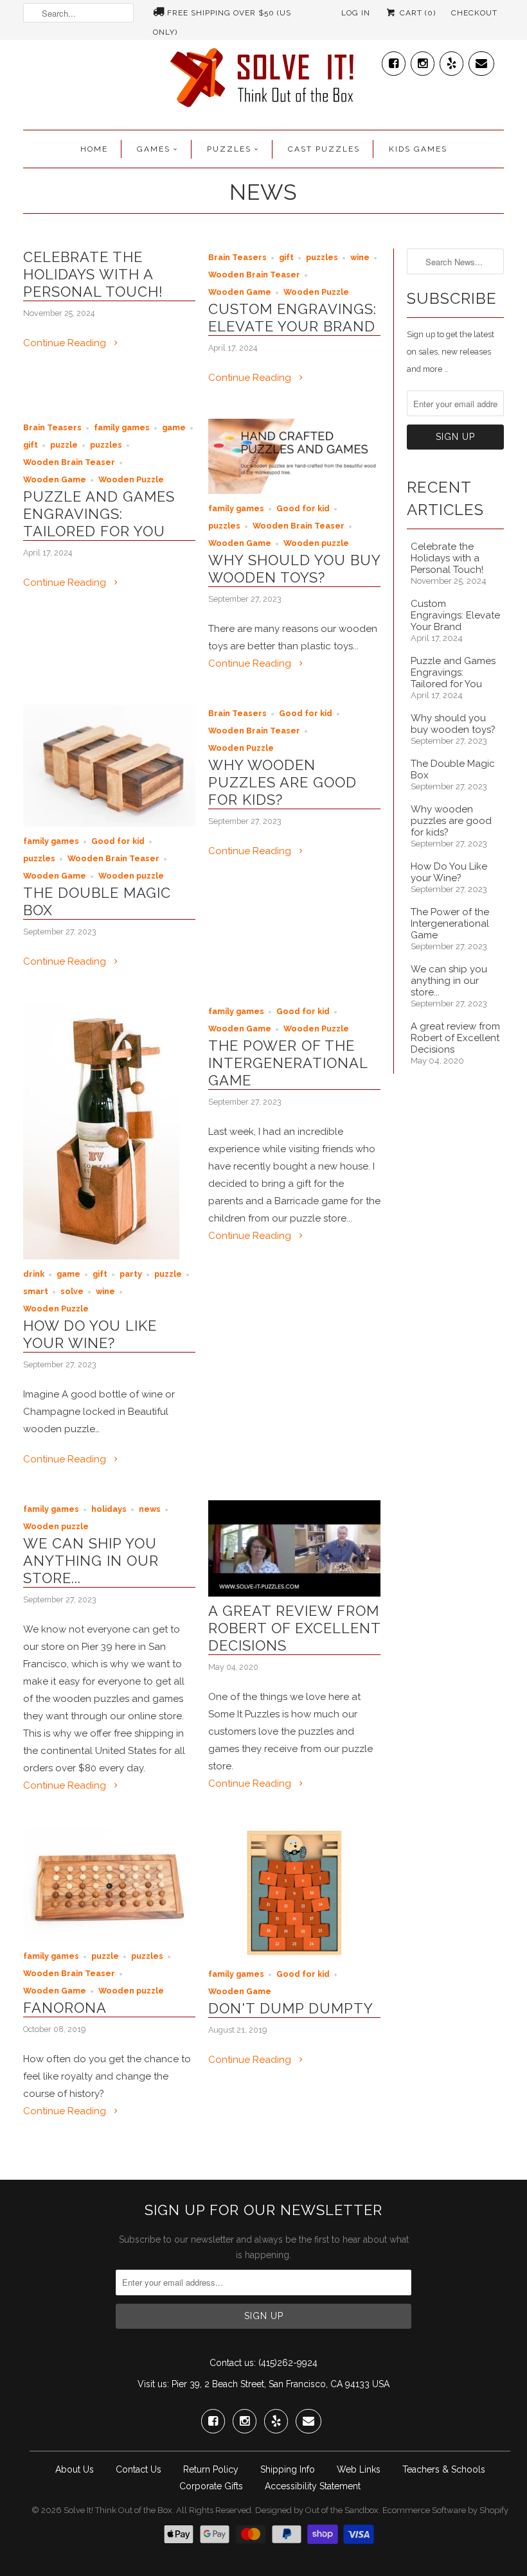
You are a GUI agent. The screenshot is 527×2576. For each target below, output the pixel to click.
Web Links (359, 2469)
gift (286, 257)
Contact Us (138, 2469)
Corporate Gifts (211, 2486)
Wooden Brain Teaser (254, 275)
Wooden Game (240, 292)
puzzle (64, 445)
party (131, 1274)
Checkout (474, 13)
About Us (75, 2469)
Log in (356, 13)
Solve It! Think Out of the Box (118, 2510)
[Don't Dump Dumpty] (294, 1956)
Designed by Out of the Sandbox (317, 2510)
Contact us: (233, 2363)
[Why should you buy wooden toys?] (294, 491)
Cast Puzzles (324, 149)
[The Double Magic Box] (109, 823)
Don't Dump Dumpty (291, 2008)
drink (34, 1274)
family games (122, 427)
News (263, 192)
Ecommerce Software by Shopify (445, 2510)
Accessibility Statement (313, 2486)
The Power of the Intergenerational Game (288, 1063)
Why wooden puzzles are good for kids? (282, 782)
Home (94, 149)
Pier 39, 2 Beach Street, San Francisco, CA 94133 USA (281, 2384)
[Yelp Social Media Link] (451, 61)
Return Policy (211, 2469)
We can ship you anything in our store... (91, 1561)
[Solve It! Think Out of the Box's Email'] (481, 61)
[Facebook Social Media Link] (394, 61)
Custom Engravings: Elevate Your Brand (292, 318)
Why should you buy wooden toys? (294, 569)
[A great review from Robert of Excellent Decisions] (294, 1593)
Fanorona (65, 2008)
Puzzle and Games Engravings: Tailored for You (99, 514)
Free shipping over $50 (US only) (222, 15)
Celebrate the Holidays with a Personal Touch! (93, 274)
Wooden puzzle (316, 543)
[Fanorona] (109, 1938)
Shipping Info (288, 2469)
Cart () (416, 13)
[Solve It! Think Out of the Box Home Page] (263, 81)
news (150, 1509)
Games (154, 149)
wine (360, 257)
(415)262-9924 (288, 2363)
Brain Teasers (237, 257)
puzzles (322, 257)
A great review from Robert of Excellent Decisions (294, 1628)
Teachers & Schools (444, 2469)
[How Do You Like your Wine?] (101, 1256)
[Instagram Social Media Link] (423, 61)
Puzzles (229, 149)
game (174, 427)
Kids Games (418, 149)
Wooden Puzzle (316, 292)
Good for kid (303, 508)
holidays (109, 1509)
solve (72, 1291)
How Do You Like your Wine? (90, 1334)
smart (36, 1291)
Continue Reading (66, 343)
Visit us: (153, 2384)
